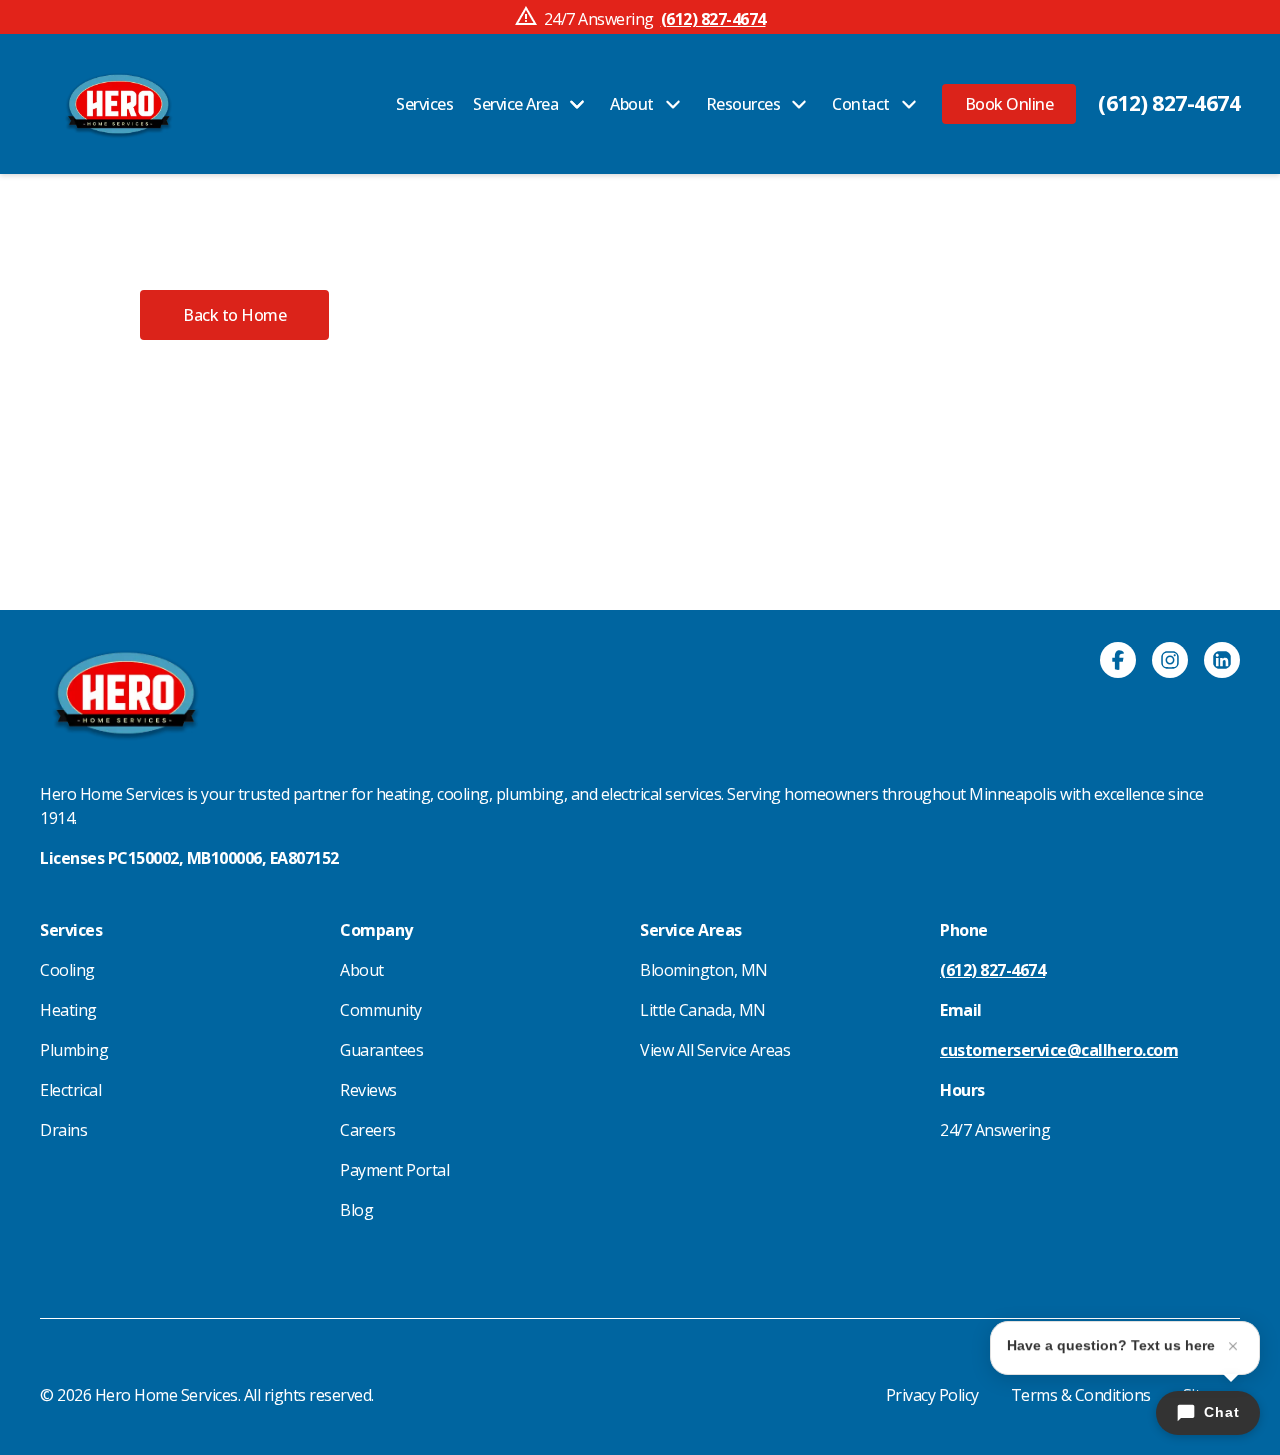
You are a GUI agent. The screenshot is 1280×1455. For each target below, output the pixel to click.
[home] (118, 104)
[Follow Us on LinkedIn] (1222, 663)
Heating (68, 1010)
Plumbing (74, 1050)
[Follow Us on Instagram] (1170, 663)
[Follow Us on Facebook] (1118, 663)
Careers (368, 1130)
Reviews (368, 1090)
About (362, 970)
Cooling (67, 970)
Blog (356, 1210)
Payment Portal (394, 1170)
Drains (63, 1130)
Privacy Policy (932, 1395)
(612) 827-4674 (1169, 103)
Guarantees (381, 1050)
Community (381, 1010)
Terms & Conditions (1081, 1395)
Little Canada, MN (703, 1010)
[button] (1009, 104)
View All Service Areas (715, 1050)
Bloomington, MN (704, 970)
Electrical (70, 1090)
